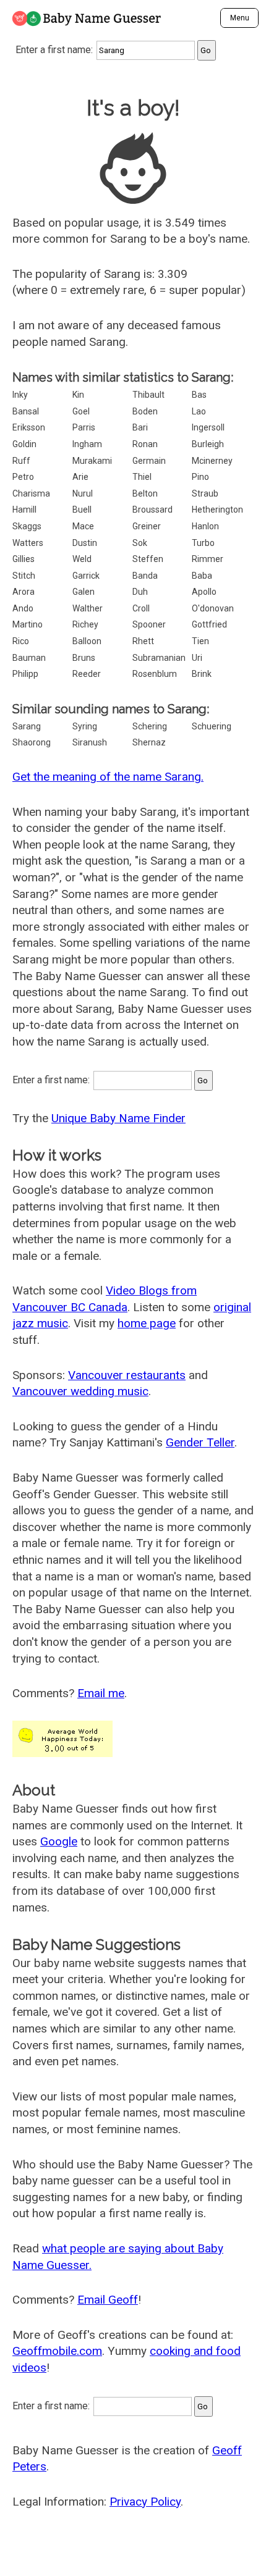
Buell (82, 510)
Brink (202, 674)
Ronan (145, 444)
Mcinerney (212, 461)
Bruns (84, 658)
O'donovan (213, 608)
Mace (83, 526)
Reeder (87, 674)
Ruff (21, 461)
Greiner (147, 526)
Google (59, 1841)
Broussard (152, 510)
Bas (199, 395)
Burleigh (208, 444)
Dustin (85, 543)
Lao (199, 411)
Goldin (24, 444)
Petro (23, 477)
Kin (78, 395)
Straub (205, 493)
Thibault (148, 395)
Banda (145, 576)
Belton (145, 493)
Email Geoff (108, 2300)
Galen (84, 592)
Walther (88, 608)
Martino (28, 624)
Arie (80, 477)
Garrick (86, 576)
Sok (140, 543)
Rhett (143, 641)
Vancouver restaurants (127, 1375)
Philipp (25, 674)
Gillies (24, 559)
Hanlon (205, 526)
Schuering (212, 726)
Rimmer (208, 559)
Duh (140, 592)
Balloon (87, 641)
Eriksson (29, 427)
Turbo (203, 543)
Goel (81, 411)
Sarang (27, 726)
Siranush (90, 742)
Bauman (29, 658)
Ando (23, 608)
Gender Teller (200, 1442)
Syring (85, 726)
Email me (101, 1693)
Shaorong (32, 742)
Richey (85, 624)
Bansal (26, 411)
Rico (21, 641)
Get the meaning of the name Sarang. (108, 777)
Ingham (87, 444)
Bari (140, 427)
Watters (28, 543)
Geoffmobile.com (57, 2351)
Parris (84, 427)
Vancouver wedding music (80, 1391)
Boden (145, 411)
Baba (202, 576)
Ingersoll (208, 427)
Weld (82, 559)
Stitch (24, 576)
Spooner (149, 624)
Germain (149, 461)
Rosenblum (155, 674)
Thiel (142, 477)
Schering (150, 726)
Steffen (148, 559)
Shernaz (149, 742)
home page (147, 1323)
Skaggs (27, 526)
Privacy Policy (145, 2502)
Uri (197, 658)
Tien (200, 641)
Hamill (24, 510)
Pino (200, 477)
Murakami (92, 461)
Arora (24, 592)
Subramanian (159, 658)
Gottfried (209, 624)
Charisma (31, 493)
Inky (20, 395)
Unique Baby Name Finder (118, 1118)
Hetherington (217, 510)
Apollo (204, 592)
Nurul (83, 493)
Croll (141, 608)
